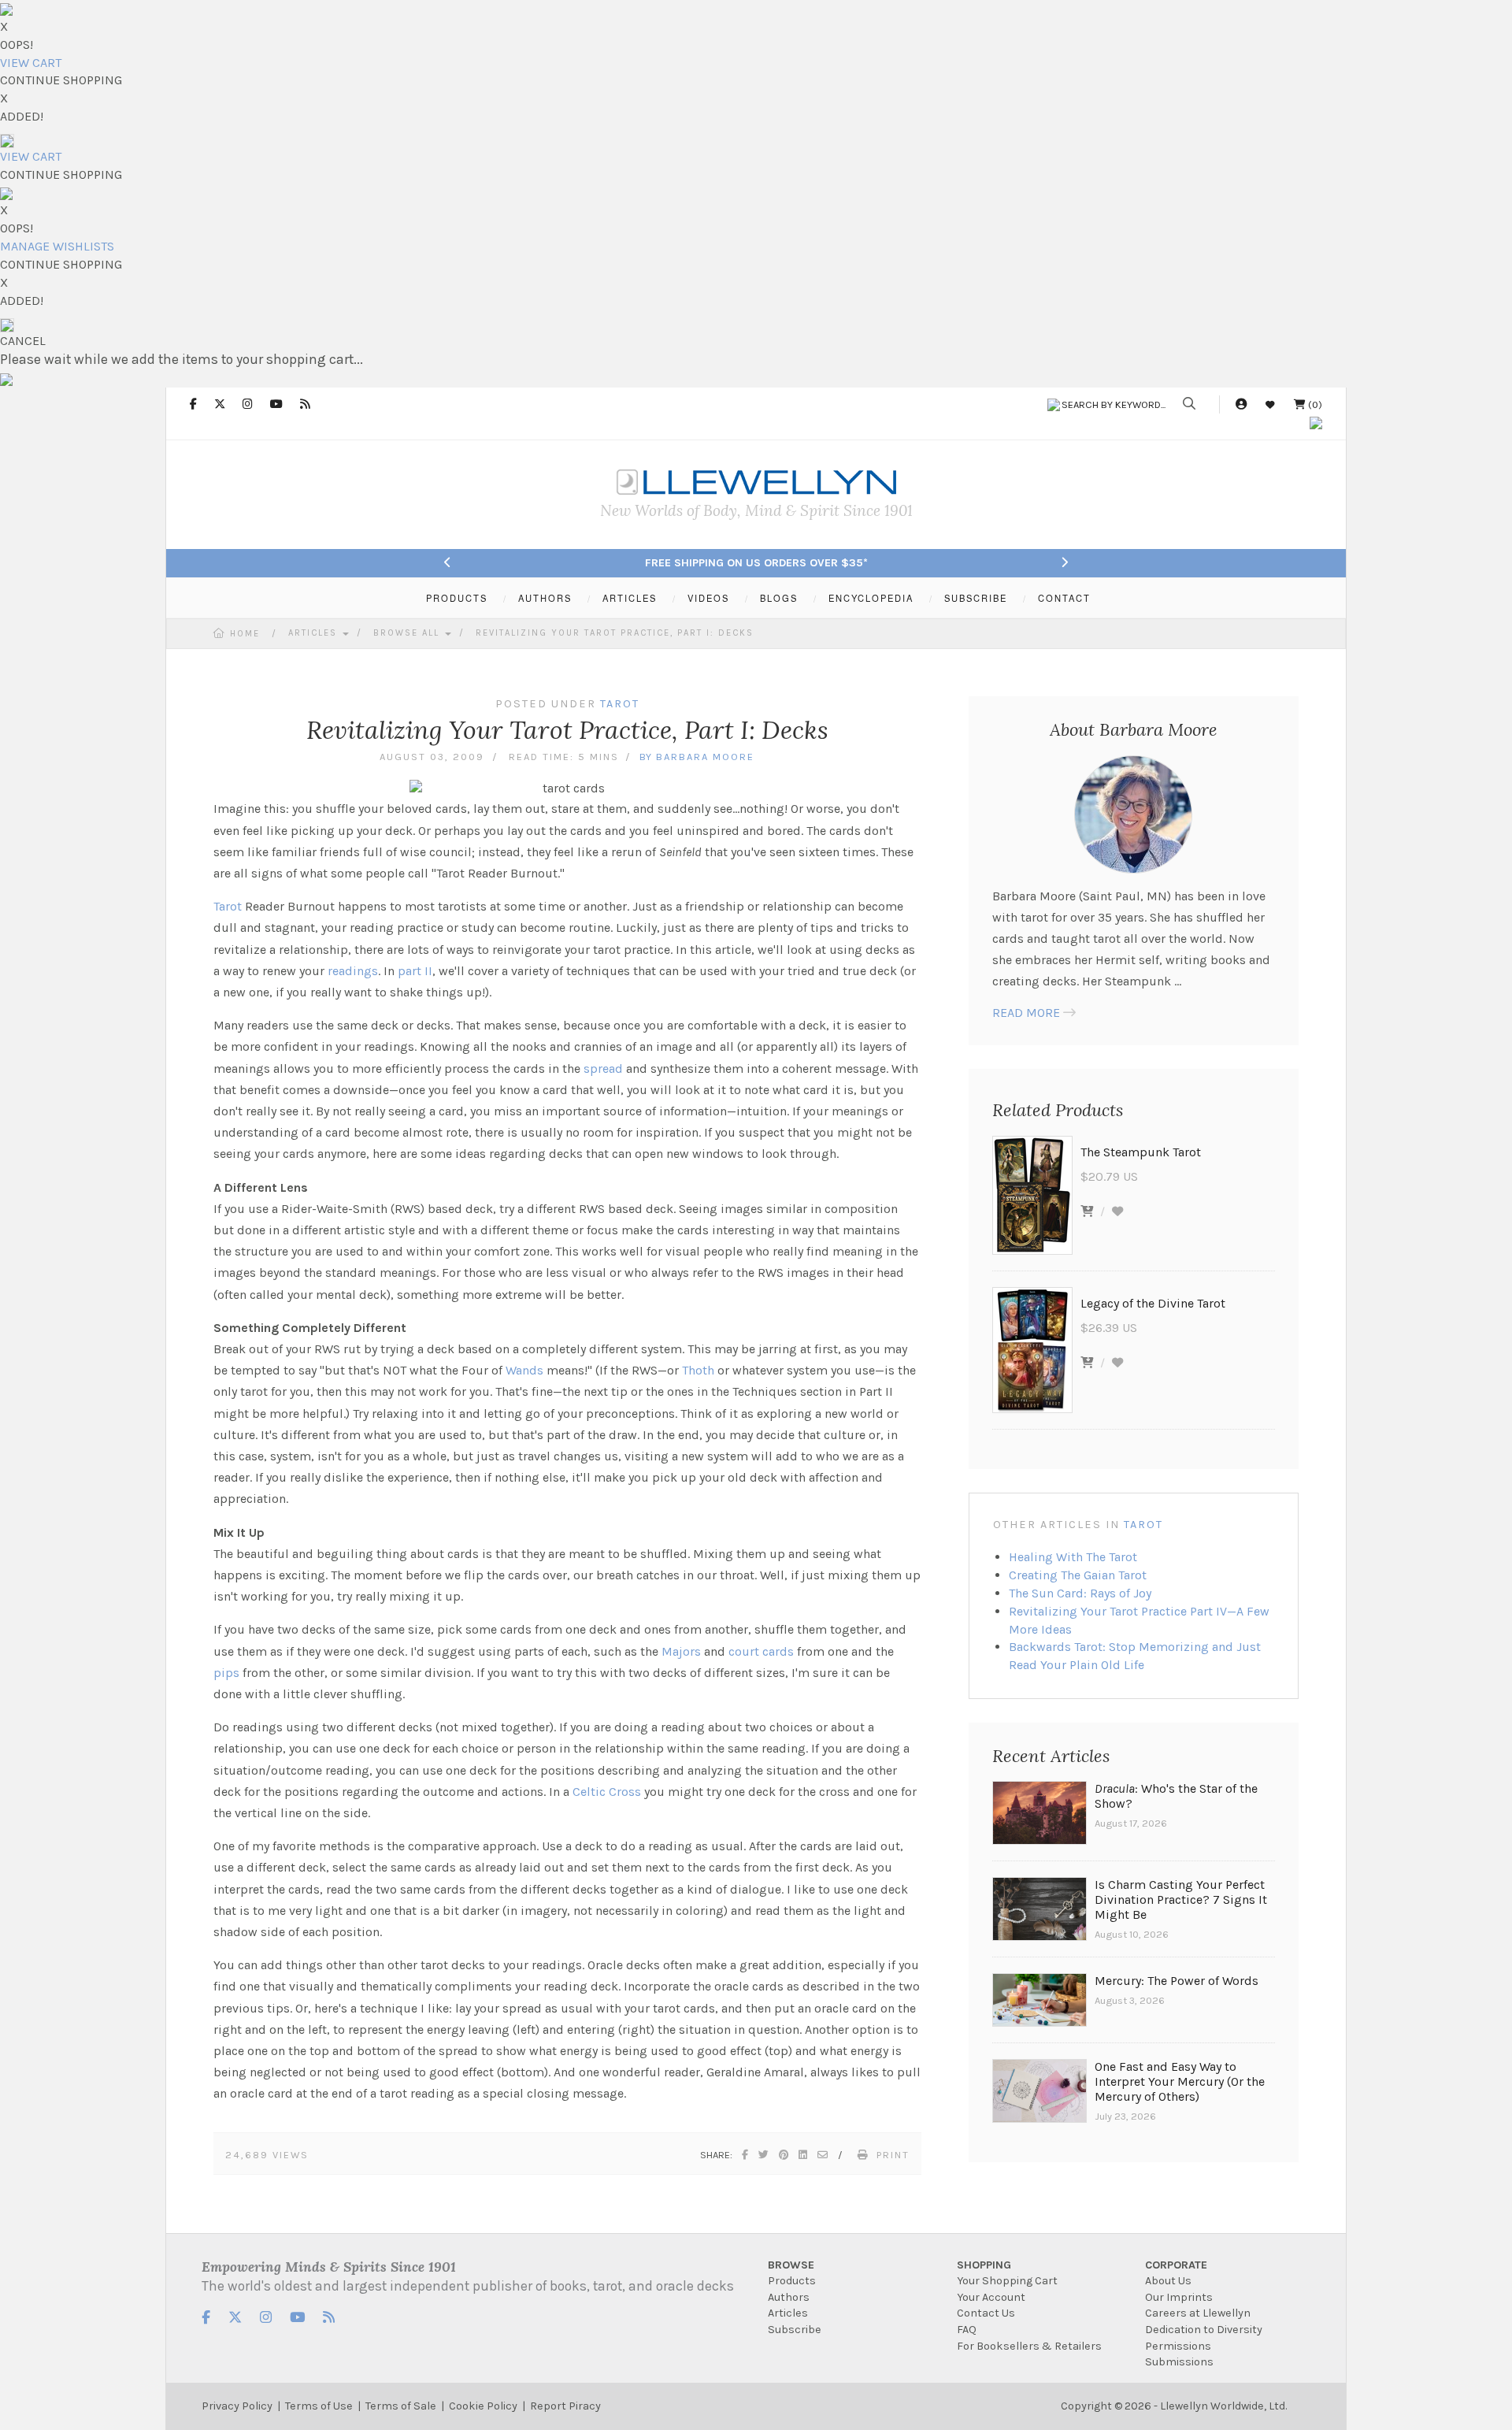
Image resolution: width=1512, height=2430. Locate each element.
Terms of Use (319, 2406)
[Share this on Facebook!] (746, 2155)
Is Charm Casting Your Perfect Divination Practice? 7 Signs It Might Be (1181, 1899)
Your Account (991, 2297)
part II (415, 971)
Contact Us (986, 2313)
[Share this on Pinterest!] (784, 2155)
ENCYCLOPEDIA (871, 598)
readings (353, 971)
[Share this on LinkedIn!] (804, 2155)
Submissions (1179, 2362)
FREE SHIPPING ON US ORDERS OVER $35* (756, 563)
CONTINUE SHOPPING (61, 80)
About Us (1168, 2281)
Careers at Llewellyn (1198, 2313)
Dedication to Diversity (1204, 2330)
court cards (761, 1651)
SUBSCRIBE (976, 598)
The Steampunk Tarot (1141, 1152)
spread (603, 1068)
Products (792, 2281)
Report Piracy (565, 2406)
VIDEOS (708, 598)
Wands (524, 1370)
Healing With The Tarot (1073, 1557)
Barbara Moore (705, 757)
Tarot (228, 906)
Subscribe (795, 2330)
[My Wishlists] (1270, 404)
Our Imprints (1179, 2297)
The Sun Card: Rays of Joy (1080, 1593)
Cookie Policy (483, 2406)
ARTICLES (630, 598)
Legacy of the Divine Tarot (1153, 1303)
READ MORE (1026, 1013)
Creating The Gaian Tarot (1078, 1575)
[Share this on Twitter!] (764, 2155)
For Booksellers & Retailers (1029, 2346)
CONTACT (1064, 598)
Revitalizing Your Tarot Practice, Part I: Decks (615, 633)
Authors (789, 2297)
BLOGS (779, 598)
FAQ (967, 2330)
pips (226, 1673)
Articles (315, 633)
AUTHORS (545, 598)
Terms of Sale (401, 2406)
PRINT (893, 2155)
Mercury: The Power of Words (1177, 1981)
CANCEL (23, 341)
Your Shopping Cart (1007, 2281)
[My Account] (1241, 404)
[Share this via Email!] (823, 2155)
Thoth (698, 1370)
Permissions (1178, 2346)
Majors (681, 1651)
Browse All (408, 633)
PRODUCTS (457, 598)
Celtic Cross (607, 1792)
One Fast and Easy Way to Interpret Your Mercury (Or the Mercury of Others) (1180, 2081)
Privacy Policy (237, 2406)
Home (245, 634)
